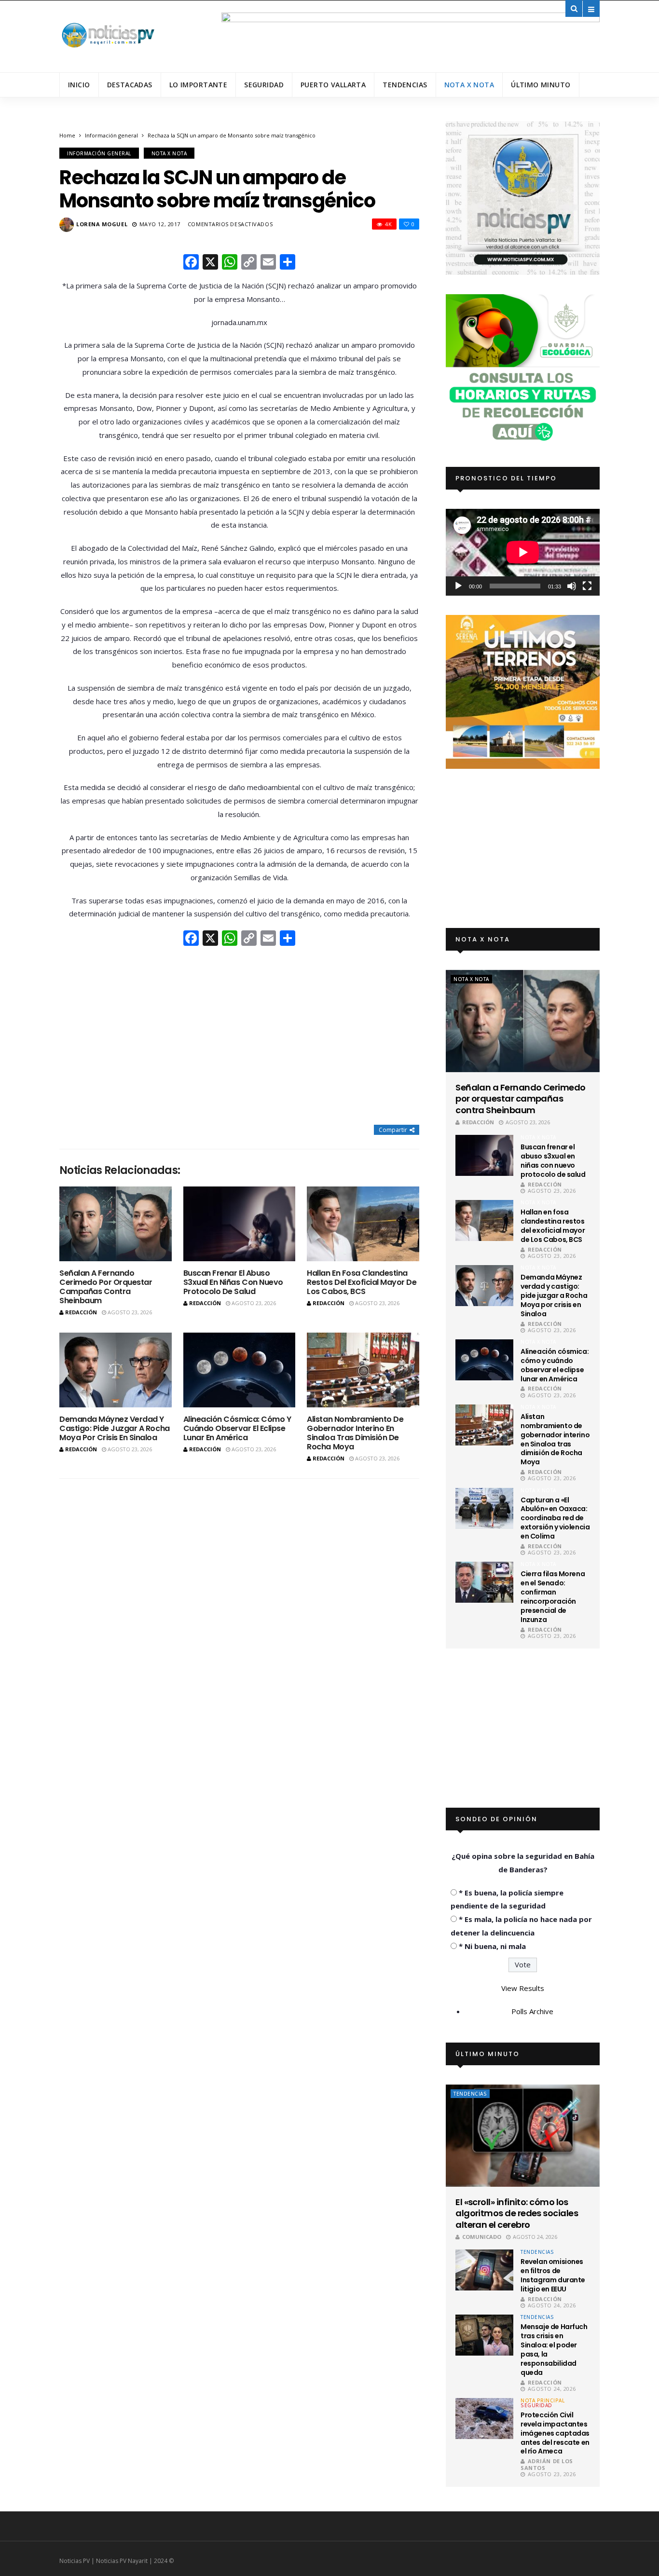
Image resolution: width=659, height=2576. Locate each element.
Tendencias (405, 85)
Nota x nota (469, 85)
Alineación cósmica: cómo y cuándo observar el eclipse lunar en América (237, 1428)
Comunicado (482, 2237)
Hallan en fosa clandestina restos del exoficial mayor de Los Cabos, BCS (362, 1282)
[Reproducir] (458, 586)
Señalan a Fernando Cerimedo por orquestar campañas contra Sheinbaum (106, 1287)
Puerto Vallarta (333, 85)
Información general (111, 135)
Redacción (81, 1312)
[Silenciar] (572, 586)
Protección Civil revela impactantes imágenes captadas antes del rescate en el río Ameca (555, 2433)
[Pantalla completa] (587, 586)
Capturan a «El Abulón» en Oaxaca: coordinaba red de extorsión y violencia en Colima (555, 1518)
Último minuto (541, 85)
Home (67, 135)
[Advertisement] (239, 1036)
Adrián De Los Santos (547, 2464)
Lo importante (198, 85)
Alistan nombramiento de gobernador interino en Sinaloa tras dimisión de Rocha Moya (355, 1433)
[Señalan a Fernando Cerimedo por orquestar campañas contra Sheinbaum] (116, 1224)
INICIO (79, 85)
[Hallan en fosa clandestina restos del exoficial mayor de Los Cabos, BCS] (363, 1224)
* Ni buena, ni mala (492, 1946)
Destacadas (130, 85)
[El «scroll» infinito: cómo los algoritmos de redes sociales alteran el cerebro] (523, 2136)
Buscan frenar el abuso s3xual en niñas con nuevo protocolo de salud (233, 1282)
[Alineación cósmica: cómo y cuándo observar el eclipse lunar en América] (240, 1370)
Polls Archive (532, 2011)
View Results (523, 1988)
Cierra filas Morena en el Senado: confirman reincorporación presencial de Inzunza (553, 1596)
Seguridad (264, 85)
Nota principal (542, 2400)
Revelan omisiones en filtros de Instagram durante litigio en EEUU (553, 2275)
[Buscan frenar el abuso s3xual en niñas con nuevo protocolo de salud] (240, 1224)
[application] (523, 552)
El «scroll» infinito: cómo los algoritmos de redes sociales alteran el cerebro (517, 2213)
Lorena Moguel (102, 224)
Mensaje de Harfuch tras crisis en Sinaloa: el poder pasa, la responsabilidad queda (554, 2349)
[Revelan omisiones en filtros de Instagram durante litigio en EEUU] (484, 2270)
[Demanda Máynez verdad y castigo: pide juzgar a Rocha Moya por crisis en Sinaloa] (116, 1370)
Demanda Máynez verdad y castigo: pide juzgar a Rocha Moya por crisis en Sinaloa (115, 1428)
